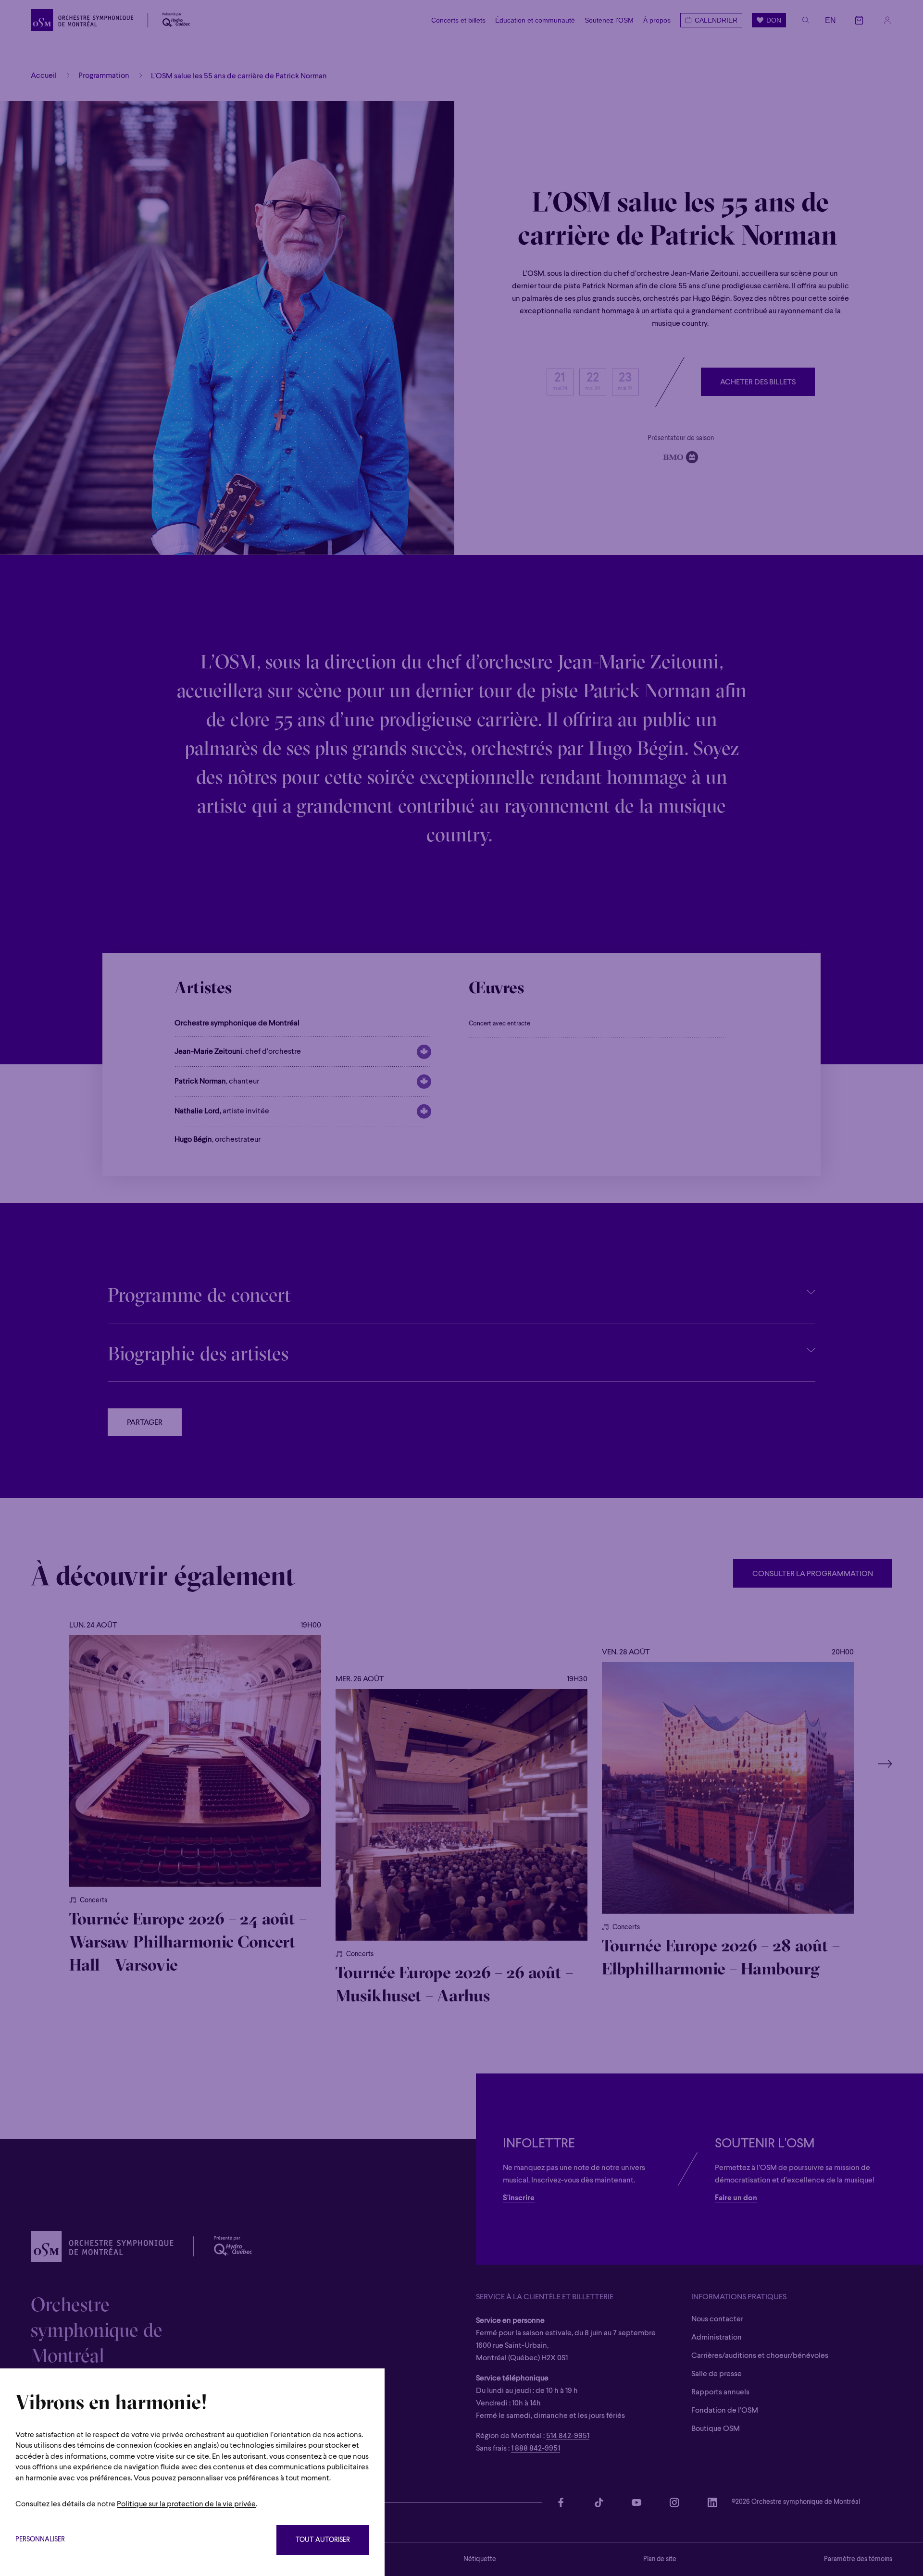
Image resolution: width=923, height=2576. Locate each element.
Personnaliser (40, 2540)
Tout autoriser (323, 2540)
